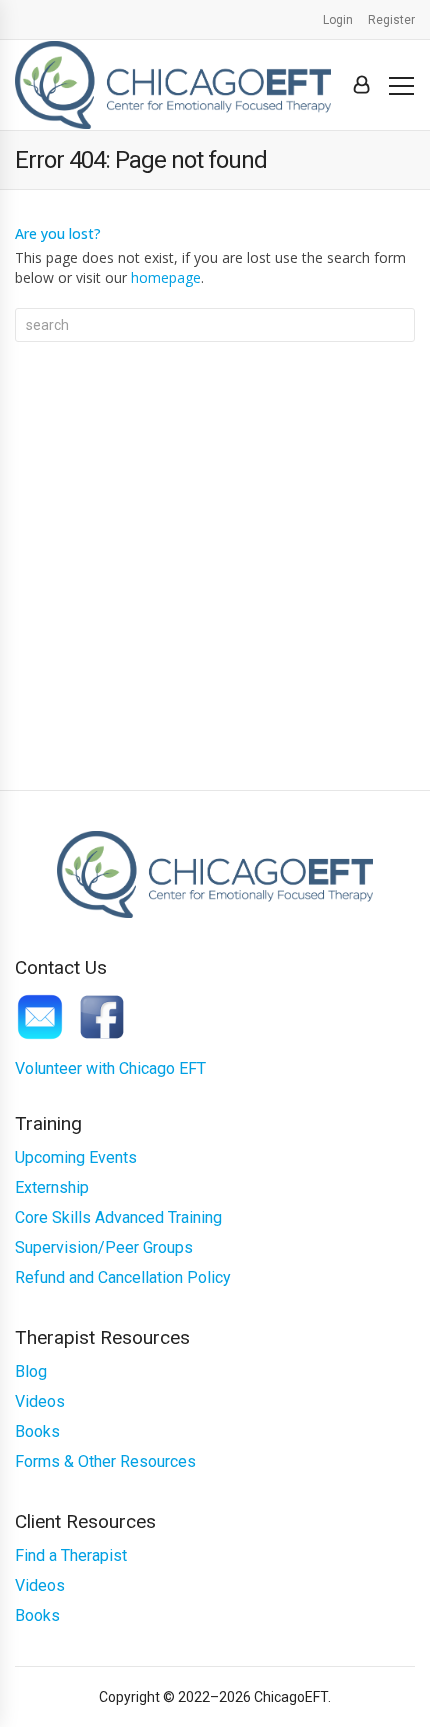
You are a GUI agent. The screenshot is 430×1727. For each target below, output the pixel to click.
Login (338, 20)
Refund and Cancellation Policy (123, 1277)
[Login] (361, 85)
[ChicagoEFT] (173, 84)
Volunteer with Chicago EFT (110, 1068)
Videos (40, 1401)
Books (37, 1431)
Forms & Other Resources (105, 1461)
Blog (31, 1371)
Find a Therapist (71, 1555)
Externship (52, 1187)
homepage (166, 277)
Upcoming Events (76, 1157)
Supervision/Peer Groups (104, 1247)
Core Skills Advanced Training (118, 1217)
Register (391, 20)
